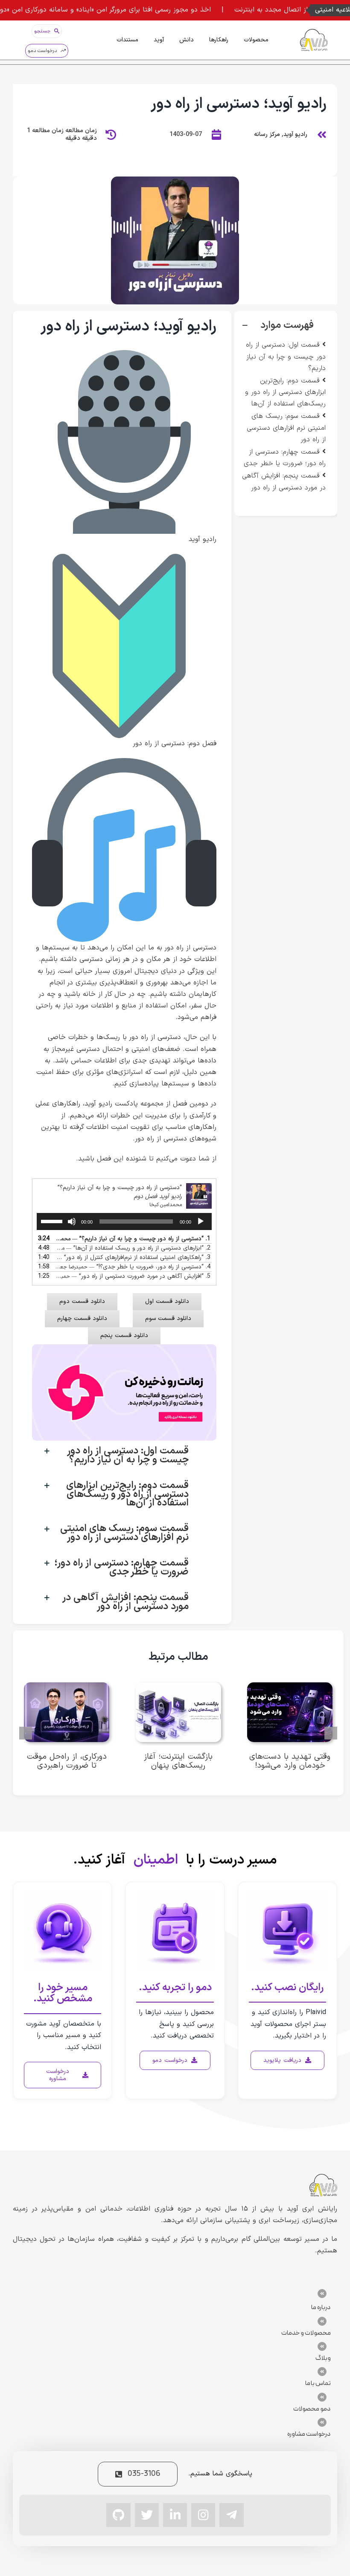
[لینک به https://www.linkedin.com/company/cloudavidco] (175, 2515)
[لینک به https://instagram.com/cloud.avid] (203, 2515)
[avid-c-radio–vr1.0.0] (175, 180)
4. (133, 1267)
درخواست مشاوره (309, 2434)
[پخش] (201, 1221)
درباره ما (321, 2307)
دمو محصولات (312, 2409)
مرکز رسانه (267, 135)
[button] (286, 326)
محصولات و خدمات (306, 2333)
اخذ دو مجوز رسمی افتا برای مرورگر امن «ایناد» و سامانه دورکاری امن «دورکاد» (147, 10)
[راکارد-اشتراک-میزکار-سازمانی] (124, 1348)
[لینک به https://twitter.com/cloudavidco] (147, 2515)
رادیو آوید (295, 135)
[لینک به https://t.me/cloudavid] (231, 2515)
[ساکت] (72, 1221)
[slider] (53, 1221)
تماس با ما (318, 2383)
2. (133, 1248)
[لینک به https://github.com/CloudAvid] (118, 2515)
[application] (124, 1221)
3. (133, 1258)
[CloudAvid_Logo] (314, 32)
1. (133, 1239)
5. (133, 1276)
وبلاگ (323, 2358)
